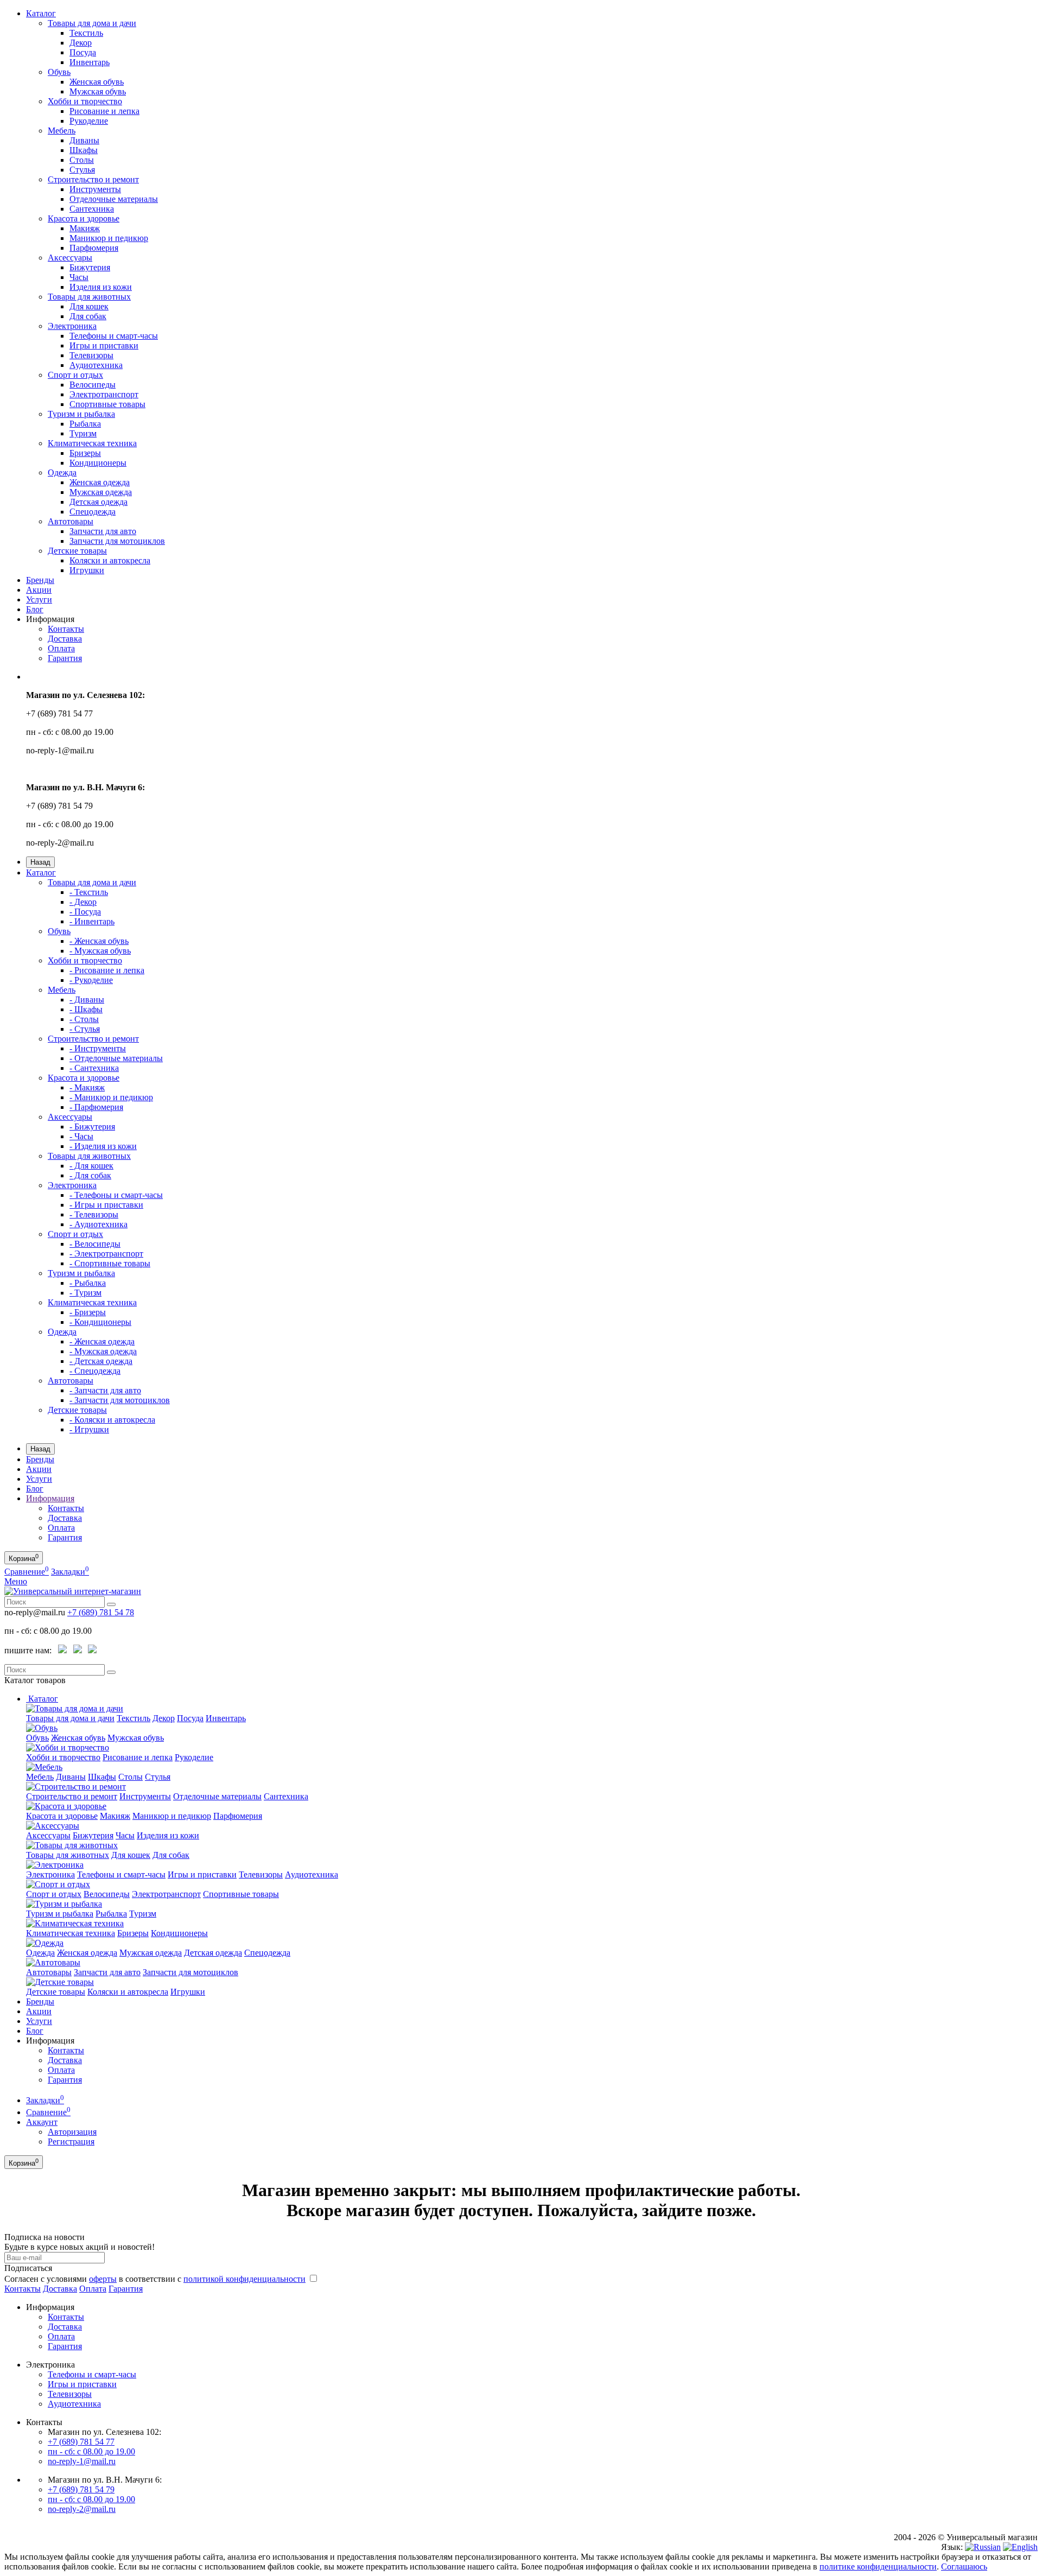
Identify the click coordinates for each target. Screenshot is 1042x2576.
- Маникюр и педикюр (111, 1097)
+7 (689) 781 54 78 (101, 1612)
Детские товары (77, 551)
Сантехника (92, 209)
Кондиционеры (98, 463)
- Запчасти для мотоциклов (120, 1400)
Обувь (59, 72)
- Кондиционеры (100, 1322)
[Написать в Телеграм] (78, 1651)
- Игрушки (89, 1429)
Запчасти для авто (103, 531)
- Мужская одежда (103, 1351)
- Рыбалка (88, 1283)
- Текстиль (89, 892)
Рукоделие (89, 121)
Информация (50, 1498)
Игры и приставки (104, 345)
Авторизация (72, 2132)
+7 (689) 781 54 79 (81, 2489)
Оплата (61, 648)
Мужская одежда (101, 492)
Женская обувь (97, 82)
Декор (81, 43)
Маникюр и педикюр (109, 238)
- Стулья (85, 1029)
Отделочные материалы (114, 199)
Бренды (40, 580)
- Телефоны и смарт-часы (116, 1195)
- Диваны (87, 1000)
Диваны (84, 140)
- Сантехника (94, 1068)
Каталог (41, 13)
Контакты (66, 629)
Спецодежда (93, 512)
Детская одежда (99, 502)
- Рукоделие (91, 980)
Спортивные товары (107, 404)
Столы (82, 160)
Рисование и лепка (104, 111)
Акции (39, 590)
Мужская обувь (98, 91)
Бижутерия (90, 267)
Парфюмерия (94, 248)
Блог (35, 609)
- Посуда (85, 912)
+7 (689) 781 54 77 (81, 2442)
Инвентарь (90, 62)
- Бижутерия (92, 1127)
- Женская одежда (102, 1341)
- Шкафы (86, 1009)
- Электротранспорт (106, 1254)
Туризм (83, 433)
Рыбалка (85, 424)
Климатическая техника (92, 443)
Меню (16, 1581)
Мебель (62, 131)
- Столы (84, 1019)
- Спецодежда (95, 1371)
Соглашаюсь (964, 2567)
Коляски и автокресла (110, 560)
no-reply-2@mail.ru (82, 2509)
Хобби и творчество (85, 101)
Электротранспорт (104, 394)
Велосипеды (93, 385)
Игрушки (87, 570)
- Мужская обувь (100, 951)
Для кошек (89, 306)
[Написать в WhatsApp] (62, 1651)
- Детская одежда (101, 1361)
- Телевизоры (94, 1214)
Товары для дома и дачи (92, 23)
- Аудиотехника (99, 1224)
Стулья (82, 170)
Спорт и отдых (75, 375)
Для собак (88, 316)
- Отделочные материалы (116, 1058)
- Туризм (85, 1293)
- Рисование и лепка (107, 970)
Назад (40, 862)
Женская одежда (100, 482)
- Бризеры (88, 1312)
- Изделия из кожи (103, 1146)
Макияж (85, 228)
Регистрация (71, 2142)
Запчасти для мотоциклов (117, 541)
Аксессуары (70, 258)
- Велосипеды (95, 1244)
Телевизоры (91, 355)
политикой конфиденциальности (244, 2279)
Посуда (83, 52)
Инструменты (95, 189)
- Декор (83, 902)
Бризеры (85, 453)
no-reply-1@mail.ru (82, 2461)
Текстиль (86, 33)
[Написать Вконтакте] (92, 1651)
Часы (79, 277)
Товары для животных (89, 297)
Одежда (62, 472)
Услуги (39, 599)
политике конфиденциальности (878, 2567)
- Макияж (87, 1087)
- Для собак (90, 1175)
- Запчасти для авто (105, 1390)
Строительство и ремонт (93, 179)
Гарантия (65, 658)
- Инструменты (98, 1048)
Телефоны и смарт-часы (114, 336)
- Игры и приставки (106, 1205)
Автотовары (71, 521)
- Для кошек (91, 1166)
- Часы (81, 1136)
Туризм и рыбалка (81, 414)
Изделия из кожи (101, 287)
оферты (103, 2279)
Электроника (72, 326)
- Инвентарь (92, 921)
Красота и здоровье (84, 218)
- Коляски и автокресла (112, 1420)
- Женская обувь (99, 941)
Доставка (65, 639)
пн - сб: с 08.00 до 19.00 (91, 2451)
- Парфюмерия (96, 1107)
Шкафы (84, 150)
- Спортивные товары (110, 1263)
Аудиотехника (96, 365)
